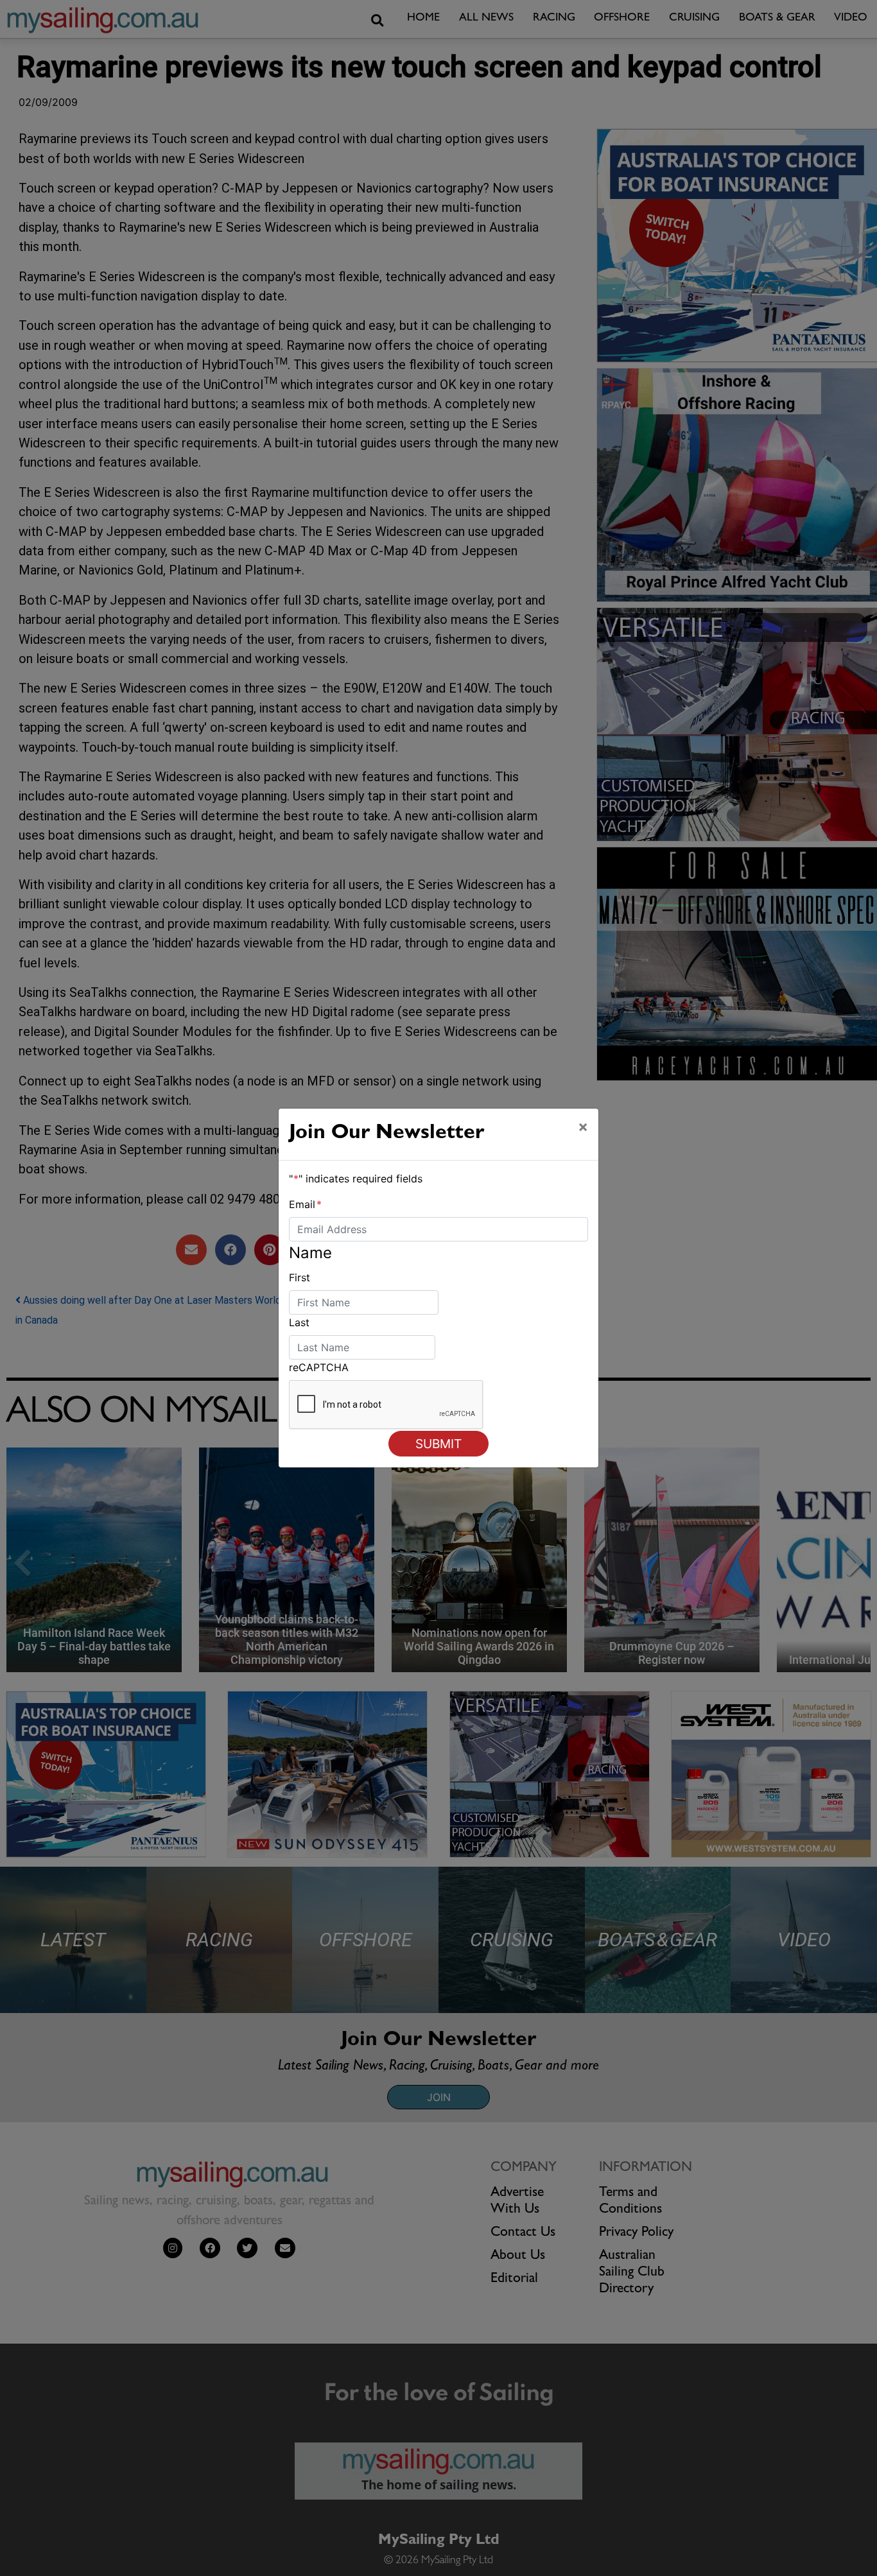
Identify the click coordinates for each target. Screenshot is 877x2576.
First (300, 1277)
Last (299, 1322)
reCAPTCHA (319, 1367)
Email (305, 1204)
